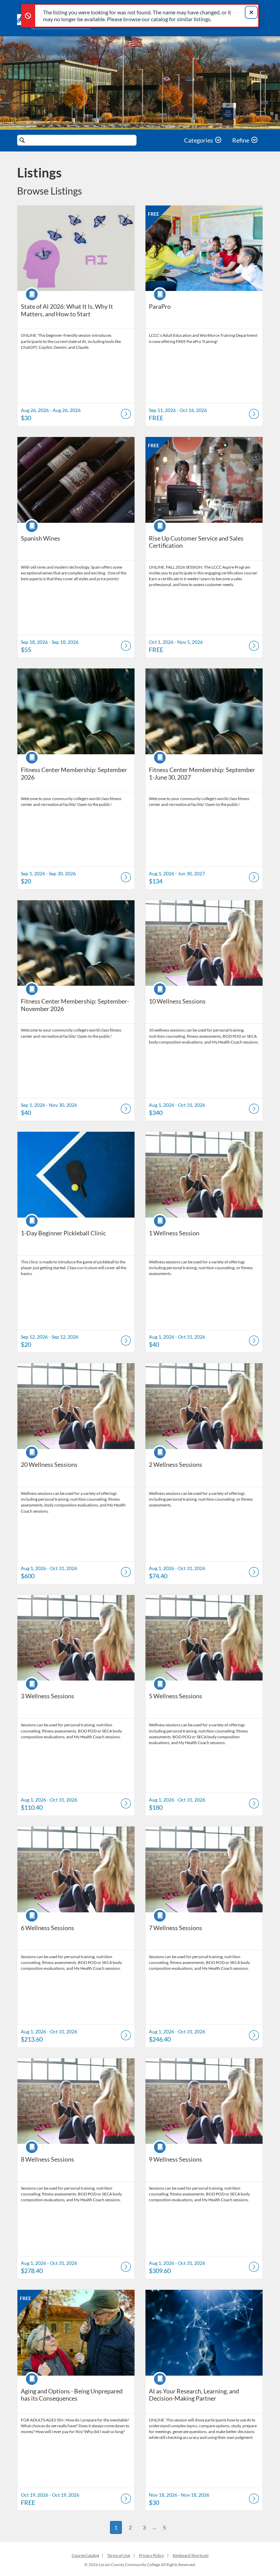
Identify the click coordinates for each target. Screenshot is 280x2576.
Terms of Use (119, 2555)
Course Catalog (85, 2555)
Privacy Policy (151, 2555)
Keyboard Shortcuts (191, 2555)
